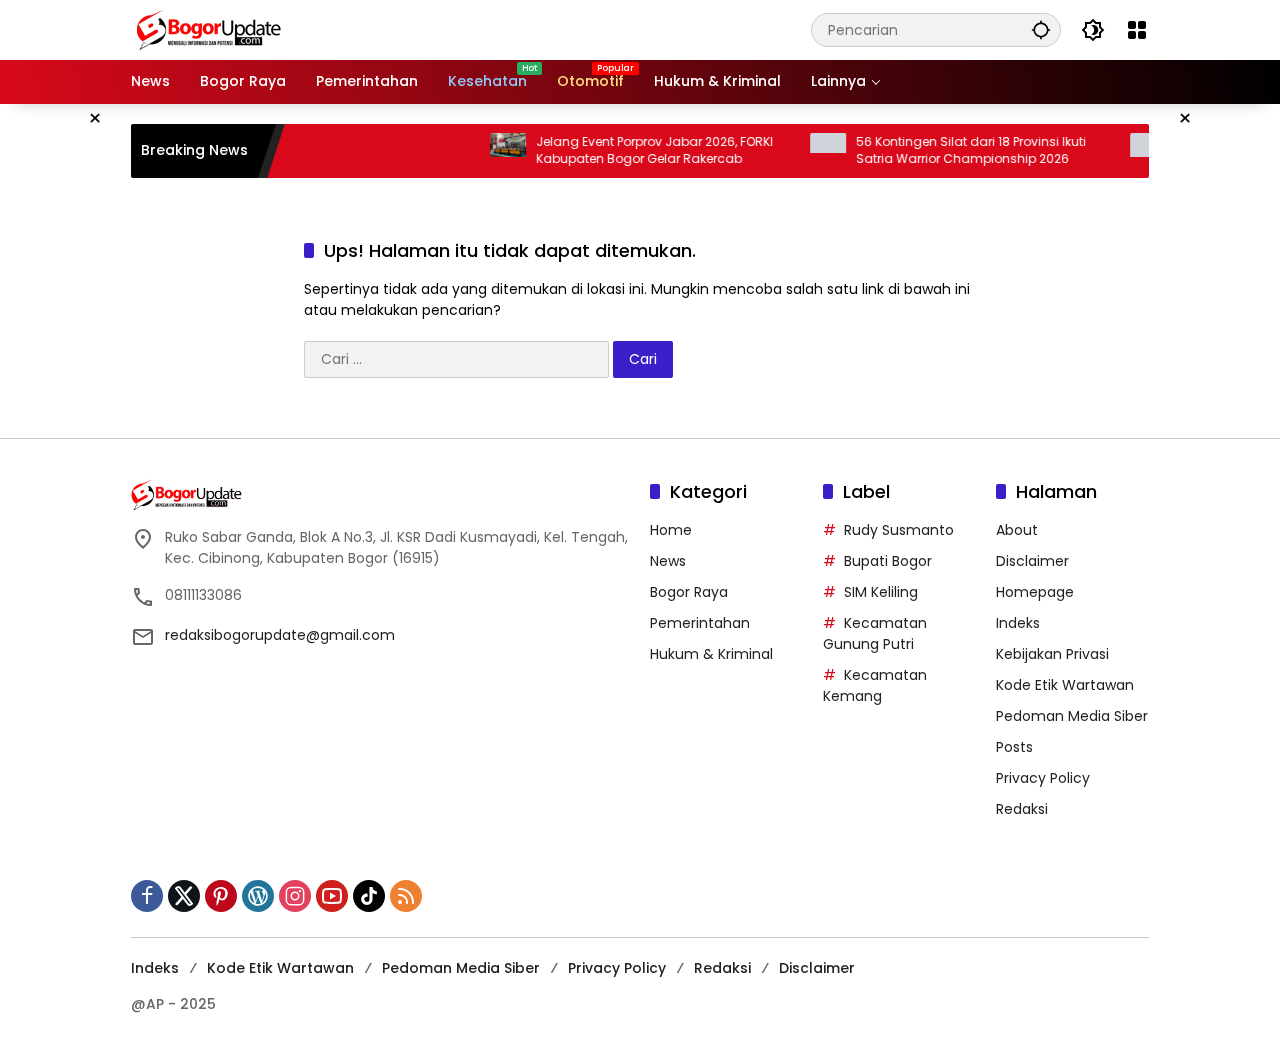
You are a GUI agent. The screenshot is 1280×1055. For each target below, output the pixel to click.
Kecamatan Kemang (875, 685)
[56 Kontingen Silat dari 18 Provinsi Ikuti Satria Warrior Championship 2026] (810, 151)
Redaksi (1022, 809)
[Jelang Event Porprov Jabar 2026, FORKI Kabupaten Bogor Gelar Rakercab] (490, 151)
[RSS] (406, 896)
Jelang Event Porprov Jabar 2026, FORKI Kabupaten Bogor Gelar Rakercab (636, 150)
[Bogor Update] (306, 29)
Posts (1014, 747)
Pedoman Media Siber (1072, 716)
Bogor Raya (689, 592)
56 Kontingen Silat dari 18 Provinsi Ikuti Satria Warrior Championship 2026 (953, 150)
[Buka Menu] (1137, 30)
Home (671, 530)
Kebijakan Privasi (1052, 654)
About (1017, 530)
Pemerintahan (700, 623)
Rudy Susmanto (899, 530)
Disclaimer (1032, 561)
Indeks (1018, 623)
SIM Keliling (881, 592)
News (668, 561)
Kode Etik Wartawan (1065, 685)
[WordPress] (258, 896)
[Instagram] (295, 896)
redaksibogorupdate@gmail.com (280, 635)
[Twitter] (184, 896)
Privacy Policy (1043, 778)
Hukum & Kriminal (711, 654)
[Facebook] (147, 896)
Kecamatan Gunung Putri (875, 633)
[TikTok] (369, 896)
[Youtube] (332, 896)
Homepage (1035, 592)
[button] (1041, 29)
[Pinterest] (221, 896)
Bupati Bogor (888, 561)
